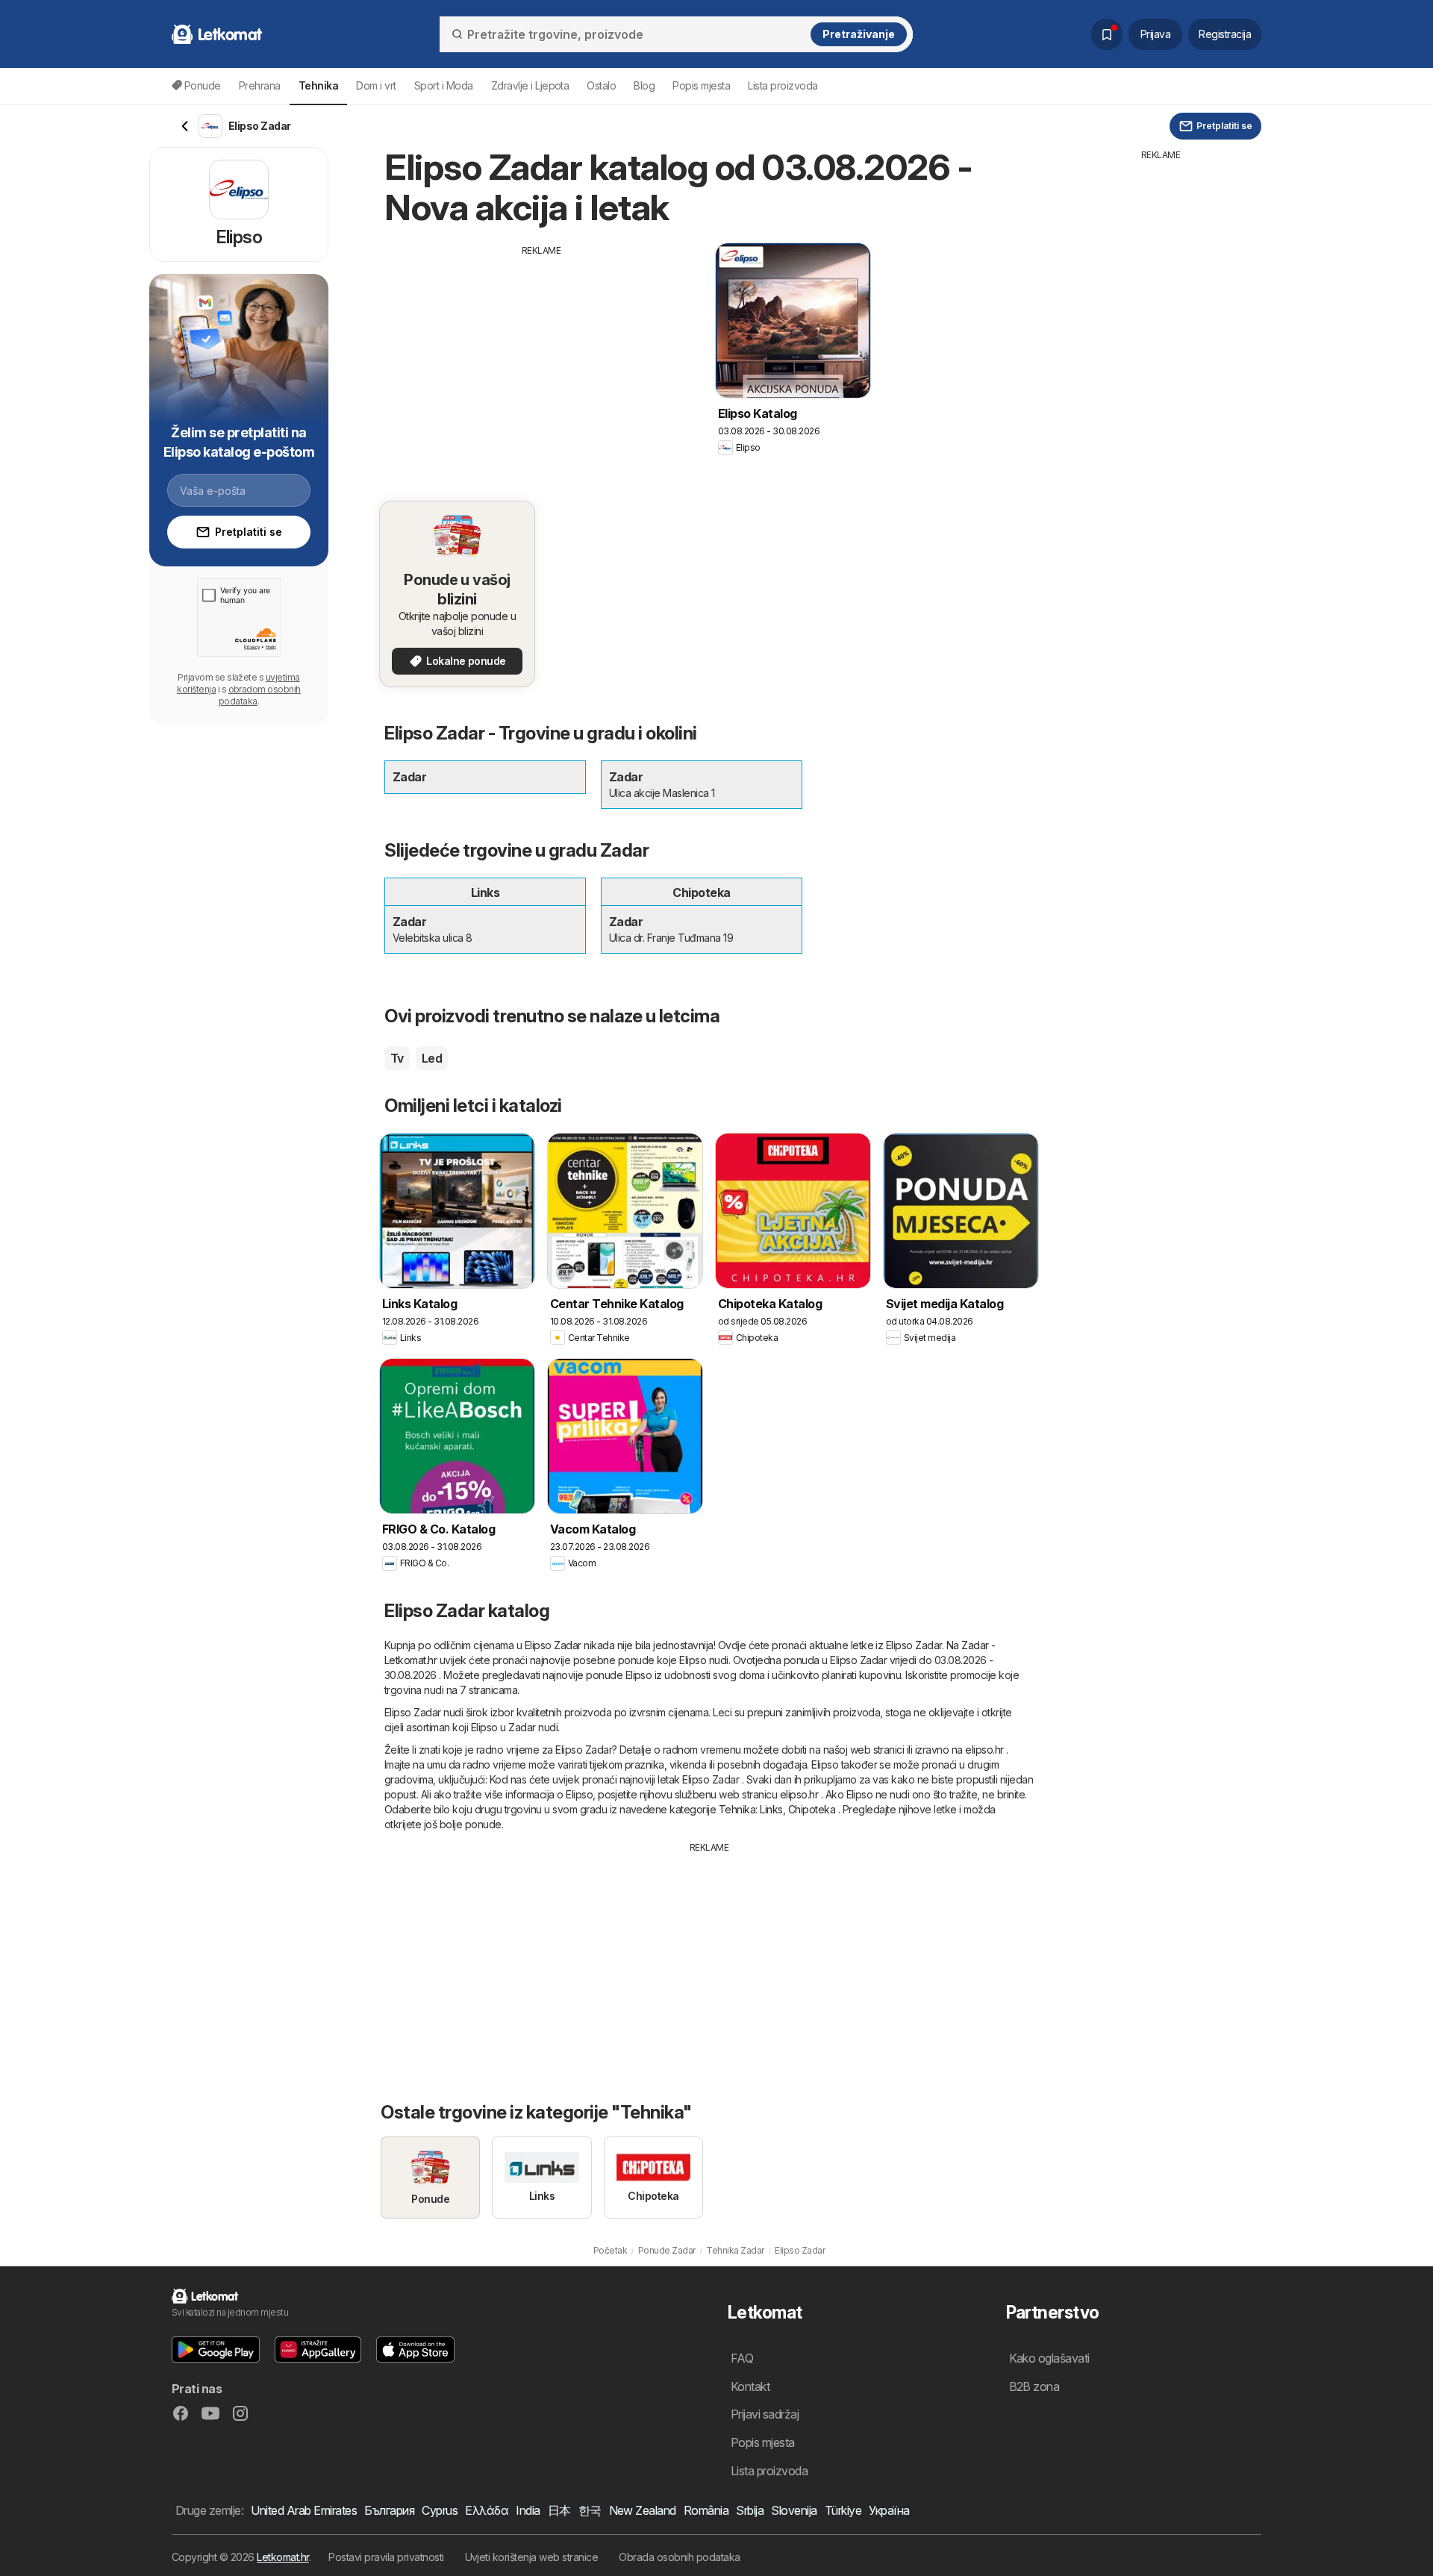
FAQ (742, 2358)
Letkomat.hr (282, 2557)
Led (432, 1058)
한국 (590, 2510)
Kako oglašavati (1049, 2358)
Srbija (750, 2510)
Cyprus (440, 2510)
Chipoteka (812, 1809)
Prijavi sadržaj (765, 2414)
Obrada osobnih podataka (679, 2557)
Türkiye (843, 2510)
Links (771, 1809)
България (389, 2510)
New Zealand (643, 2510)
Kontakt (750, 2386)
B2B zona (1034, 2386)
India (528, 2510)
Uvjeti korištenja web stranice (532, 2557)
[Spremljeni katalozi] (1107, 34)
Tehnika (737, 1809)
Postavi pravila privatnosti (386, 2557)
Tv (397, 1058)
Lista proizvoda (783, 85)
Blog (644, 85)
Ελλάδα (487, 2510)
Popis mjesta (701, 85)
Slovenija (794, 2510)
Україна (889, 2510)
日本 (559, 2510)
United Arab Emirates (304, 2510)
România (706, 2510)
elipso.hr (984, 1750)
